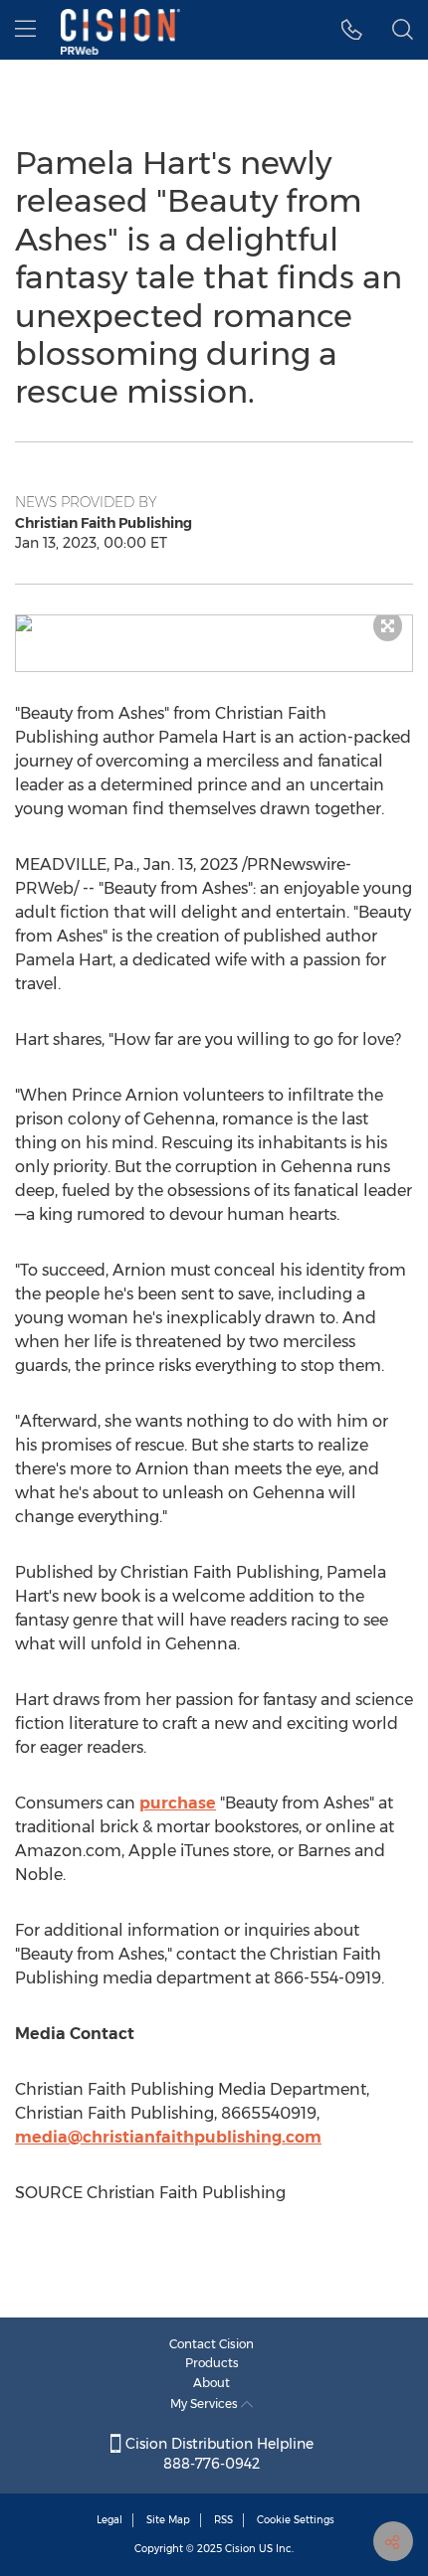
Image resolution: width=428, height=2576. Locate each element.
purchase (178, 1803)
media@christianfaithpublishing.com (168, 2137)
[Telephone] (352, 30)
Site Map (168, 2520)
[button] (214, 623)
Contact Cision (212, 2344)
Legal (109, 2520)
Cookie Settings (296, 2520)
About (212, 2383)
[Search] (403, 30)
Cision (240, 2549)
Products (212, 2363)
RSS (223, 2520)
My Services (206, 2404)
